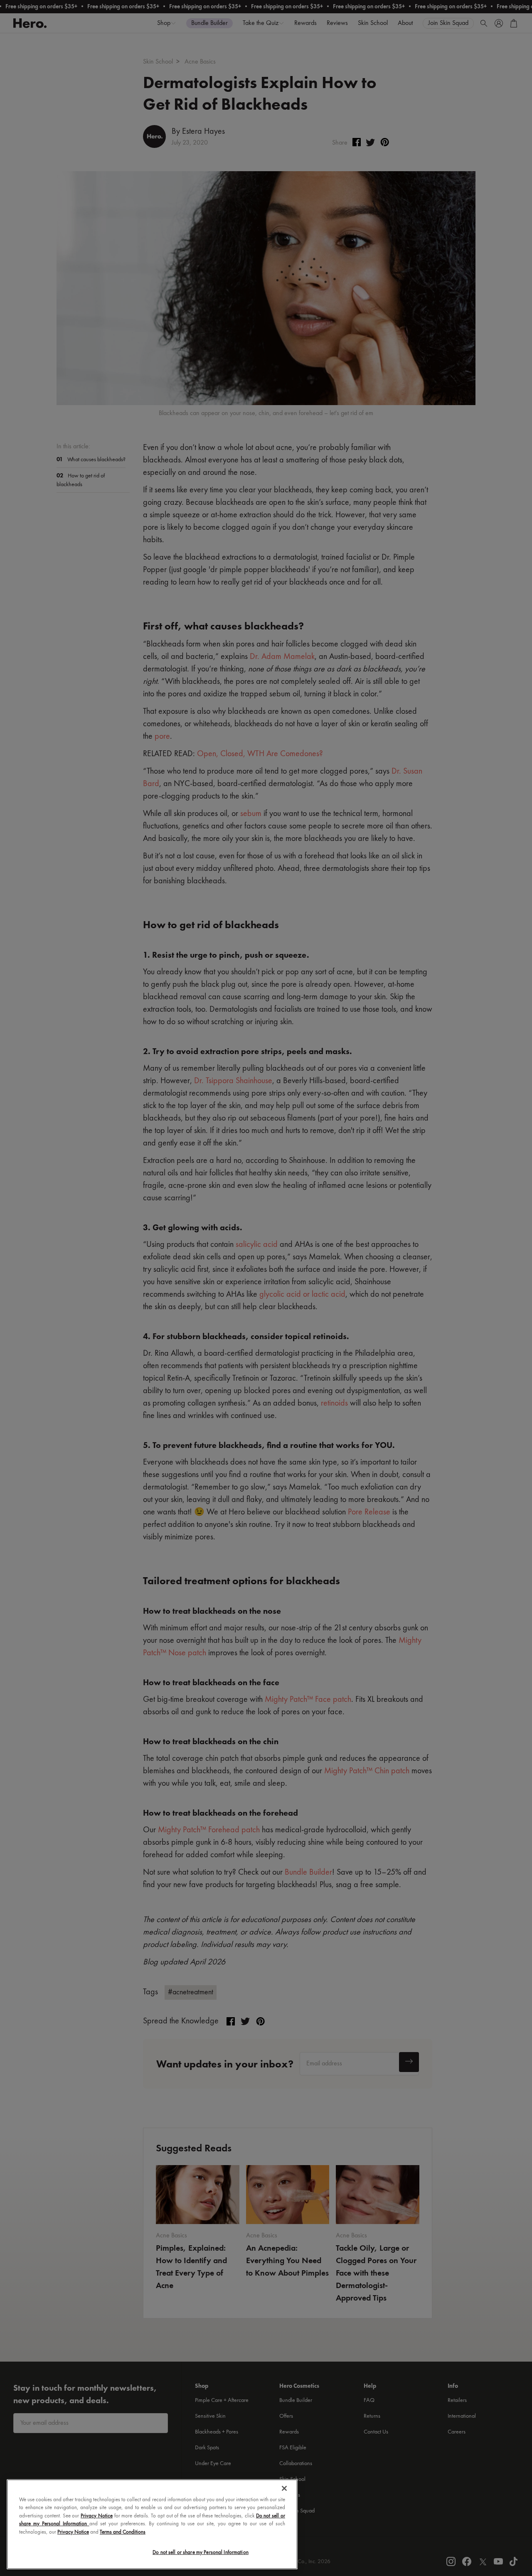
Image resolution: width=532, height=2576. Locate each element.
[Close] (284, 2488)
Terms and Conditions (123, 2532)
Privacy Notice (97, 2516)
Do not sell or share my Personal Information (201, 2553)
